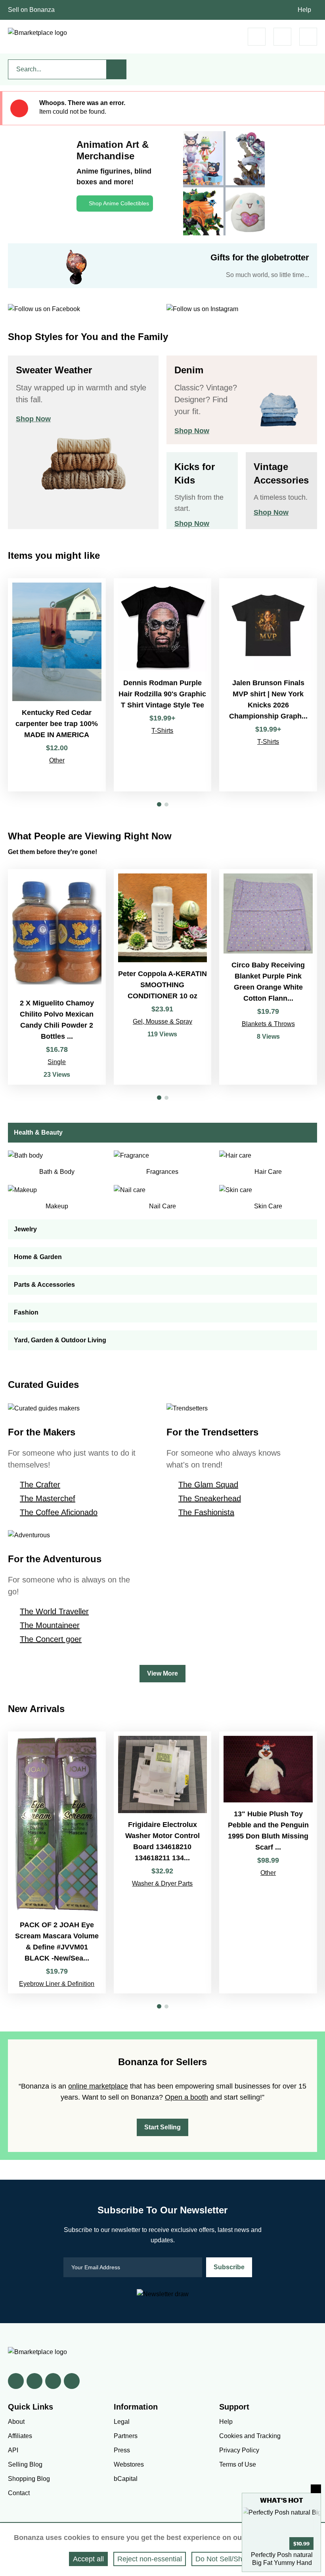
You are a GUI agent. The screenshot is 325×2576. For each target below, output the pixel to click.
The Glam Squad (208, 1485)
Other (57, 760)
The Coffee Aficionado (59, 1512)
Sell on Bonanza (31, 10)
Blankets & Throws (268, 1024)
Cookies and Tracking (250, 2436)
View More (162, 1673)
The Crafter (40, 1485)
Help (304, 10)
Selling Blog (25, 2464)
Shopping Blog (29, 2479)
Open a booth (186, 2097)
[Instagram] (72, 2381)
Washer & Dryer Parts (162, 1883)
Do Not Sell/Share (224, 2559)
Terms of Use (238, 2464)
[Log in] (282, 37)
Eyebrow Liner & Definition (57, 1984)
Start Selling (162, 2127)
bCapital (126, 2479)
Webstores (129, 2464)
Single (57, 1062)
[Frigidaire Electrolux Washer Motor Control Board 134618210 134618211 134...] (163, 1863)
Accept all (88, 2559)
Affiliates (20, 2436)
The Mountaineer (50, 1625)
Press (122, 2450)
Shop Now (33, 419)
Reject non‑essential (150, 2559)
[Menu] (308, 37)
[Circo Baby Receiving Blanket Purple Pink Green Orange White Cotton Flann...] (268, 977)
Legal (122, 2422)
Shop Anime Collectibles (119, 203)
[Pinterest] (53, 2381)
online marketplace (98, 2086)
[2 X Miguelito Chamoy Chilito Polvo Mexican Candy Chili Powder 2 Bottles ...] (57, 977)
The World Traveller (54, 1611)
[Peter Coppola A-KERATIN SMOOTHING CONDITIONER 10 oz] (163, 977)
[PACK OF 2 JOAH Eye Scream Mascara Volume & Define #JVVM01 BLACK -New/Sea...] (57, 1863)
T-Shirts (162, 731)
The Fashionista (206, 1512)
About (16, 2422)
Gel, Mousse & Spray (162, 1021)
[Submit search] (117, 69)
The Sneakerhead (210, 1498)
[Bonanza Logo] (37, 33)
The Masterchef (48, 1498)
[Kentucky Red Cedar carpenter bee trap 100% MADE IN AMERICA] (57, 685)
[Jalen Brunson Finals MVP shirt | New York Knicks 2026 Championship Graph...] (268, 685)
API (13, 2450)
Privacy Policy (239, 2450)
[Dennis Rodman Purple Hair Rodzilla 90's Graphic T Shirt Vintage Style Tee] (163, 685)
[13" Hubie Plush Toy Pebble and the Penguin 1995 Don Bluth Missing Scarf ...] (268, 1863)
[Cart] (257, 37)
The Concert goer (51, 1639)
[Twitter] (34, 2381)
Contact (19, 2493)
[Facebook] (16, 2381)
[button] (159, 804)
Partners (126, 2436)
